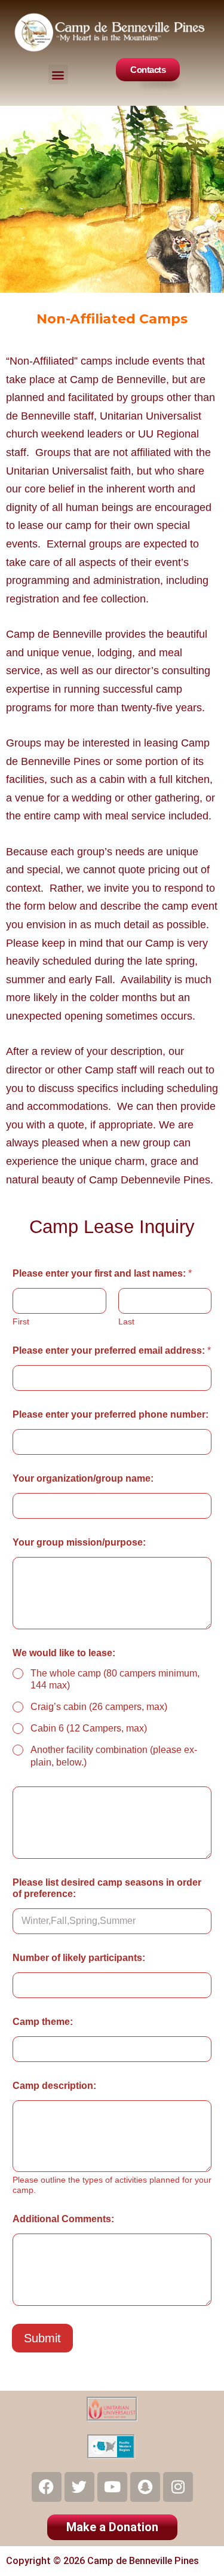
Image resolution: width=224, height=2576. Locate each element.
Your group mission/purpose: (79, 1542)
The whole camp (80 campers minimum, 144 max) (115, 1679)
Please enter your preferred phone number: (111, 1414)
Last (126, 1321)
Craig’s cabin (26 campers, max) (99, 1707)
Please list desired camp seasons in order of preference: (107, 1888)
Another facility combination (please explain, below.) (114, 1756)
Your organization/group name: (83, 1478)
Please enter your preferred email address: (112, 1350)
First (21, 1321)
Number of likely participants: (79, 1958)
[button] (58, 74)
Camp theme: (43, 2022)
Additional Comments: (63, 2219)
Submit (42, 2338)
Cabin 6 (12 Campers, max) (89, 1728)
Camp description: (54, 2086)
